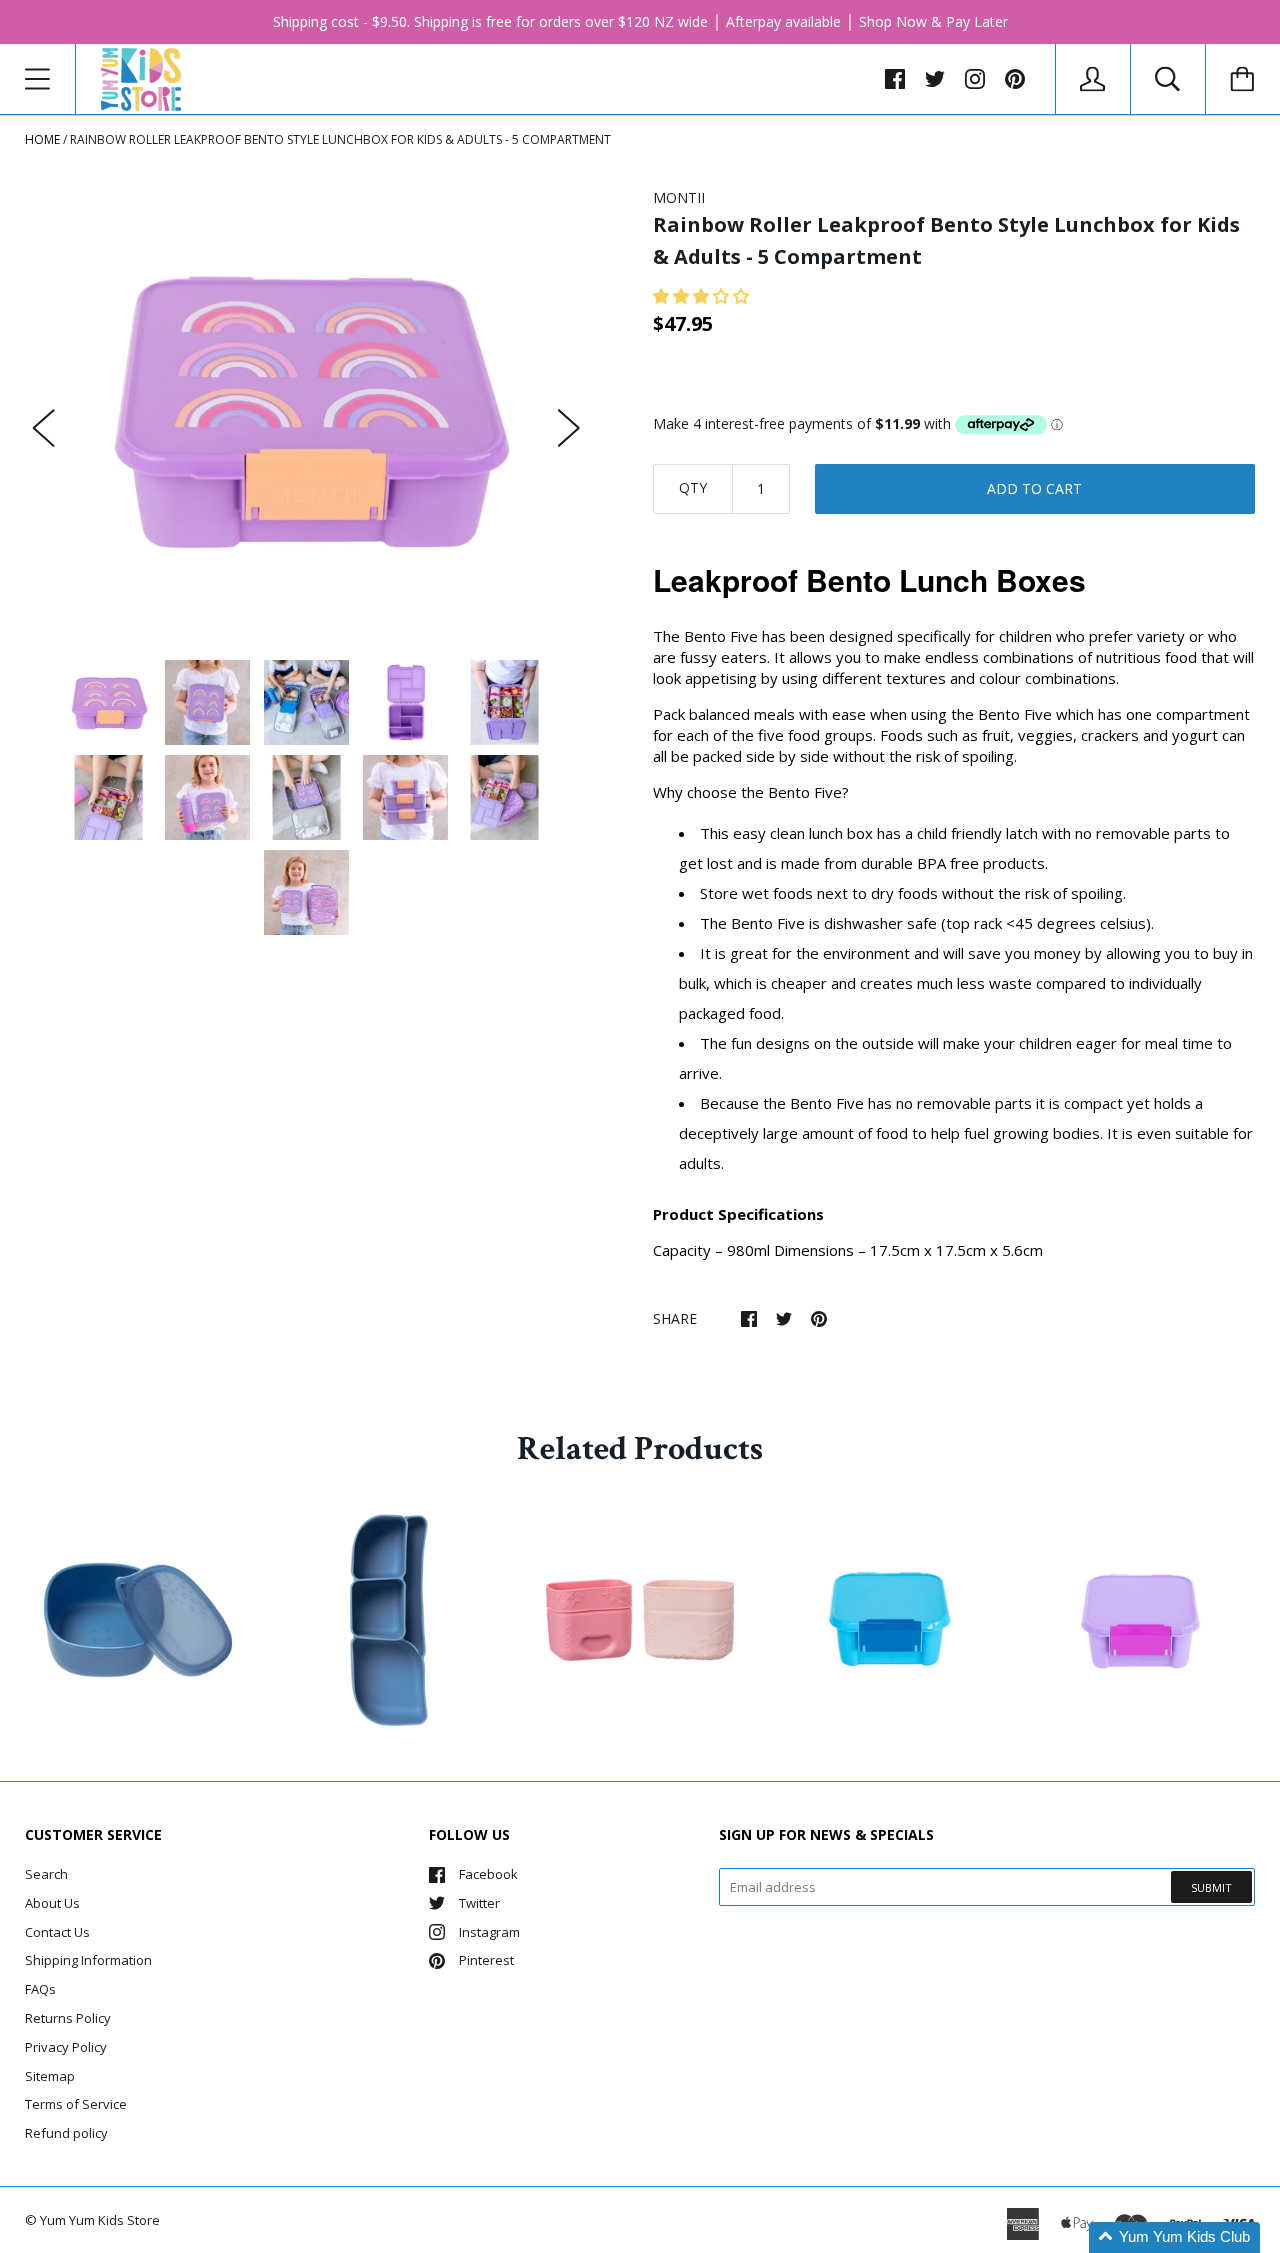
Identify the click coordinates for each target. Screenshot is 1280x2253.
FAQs (40, 1989)
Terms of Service (76, 2104)
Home (42, 139)
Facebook (488, 1874)
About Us (52, 1903)
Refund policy (66, 2133)
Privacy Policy (66, 2047)
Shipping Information (88, 1960)
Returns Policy (68, 2018)
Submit (1211, 1887)
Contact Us (57, 1932)
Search (46, 1874)
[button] (703, 296)
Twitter (479, 1903)
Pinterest (486, 1960)
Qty (693, 487)
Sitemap (50, 2076)
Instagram (489, 1932)
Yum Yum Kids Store (100, 2220)
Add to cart (1034, 488)
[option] (306, 408)
